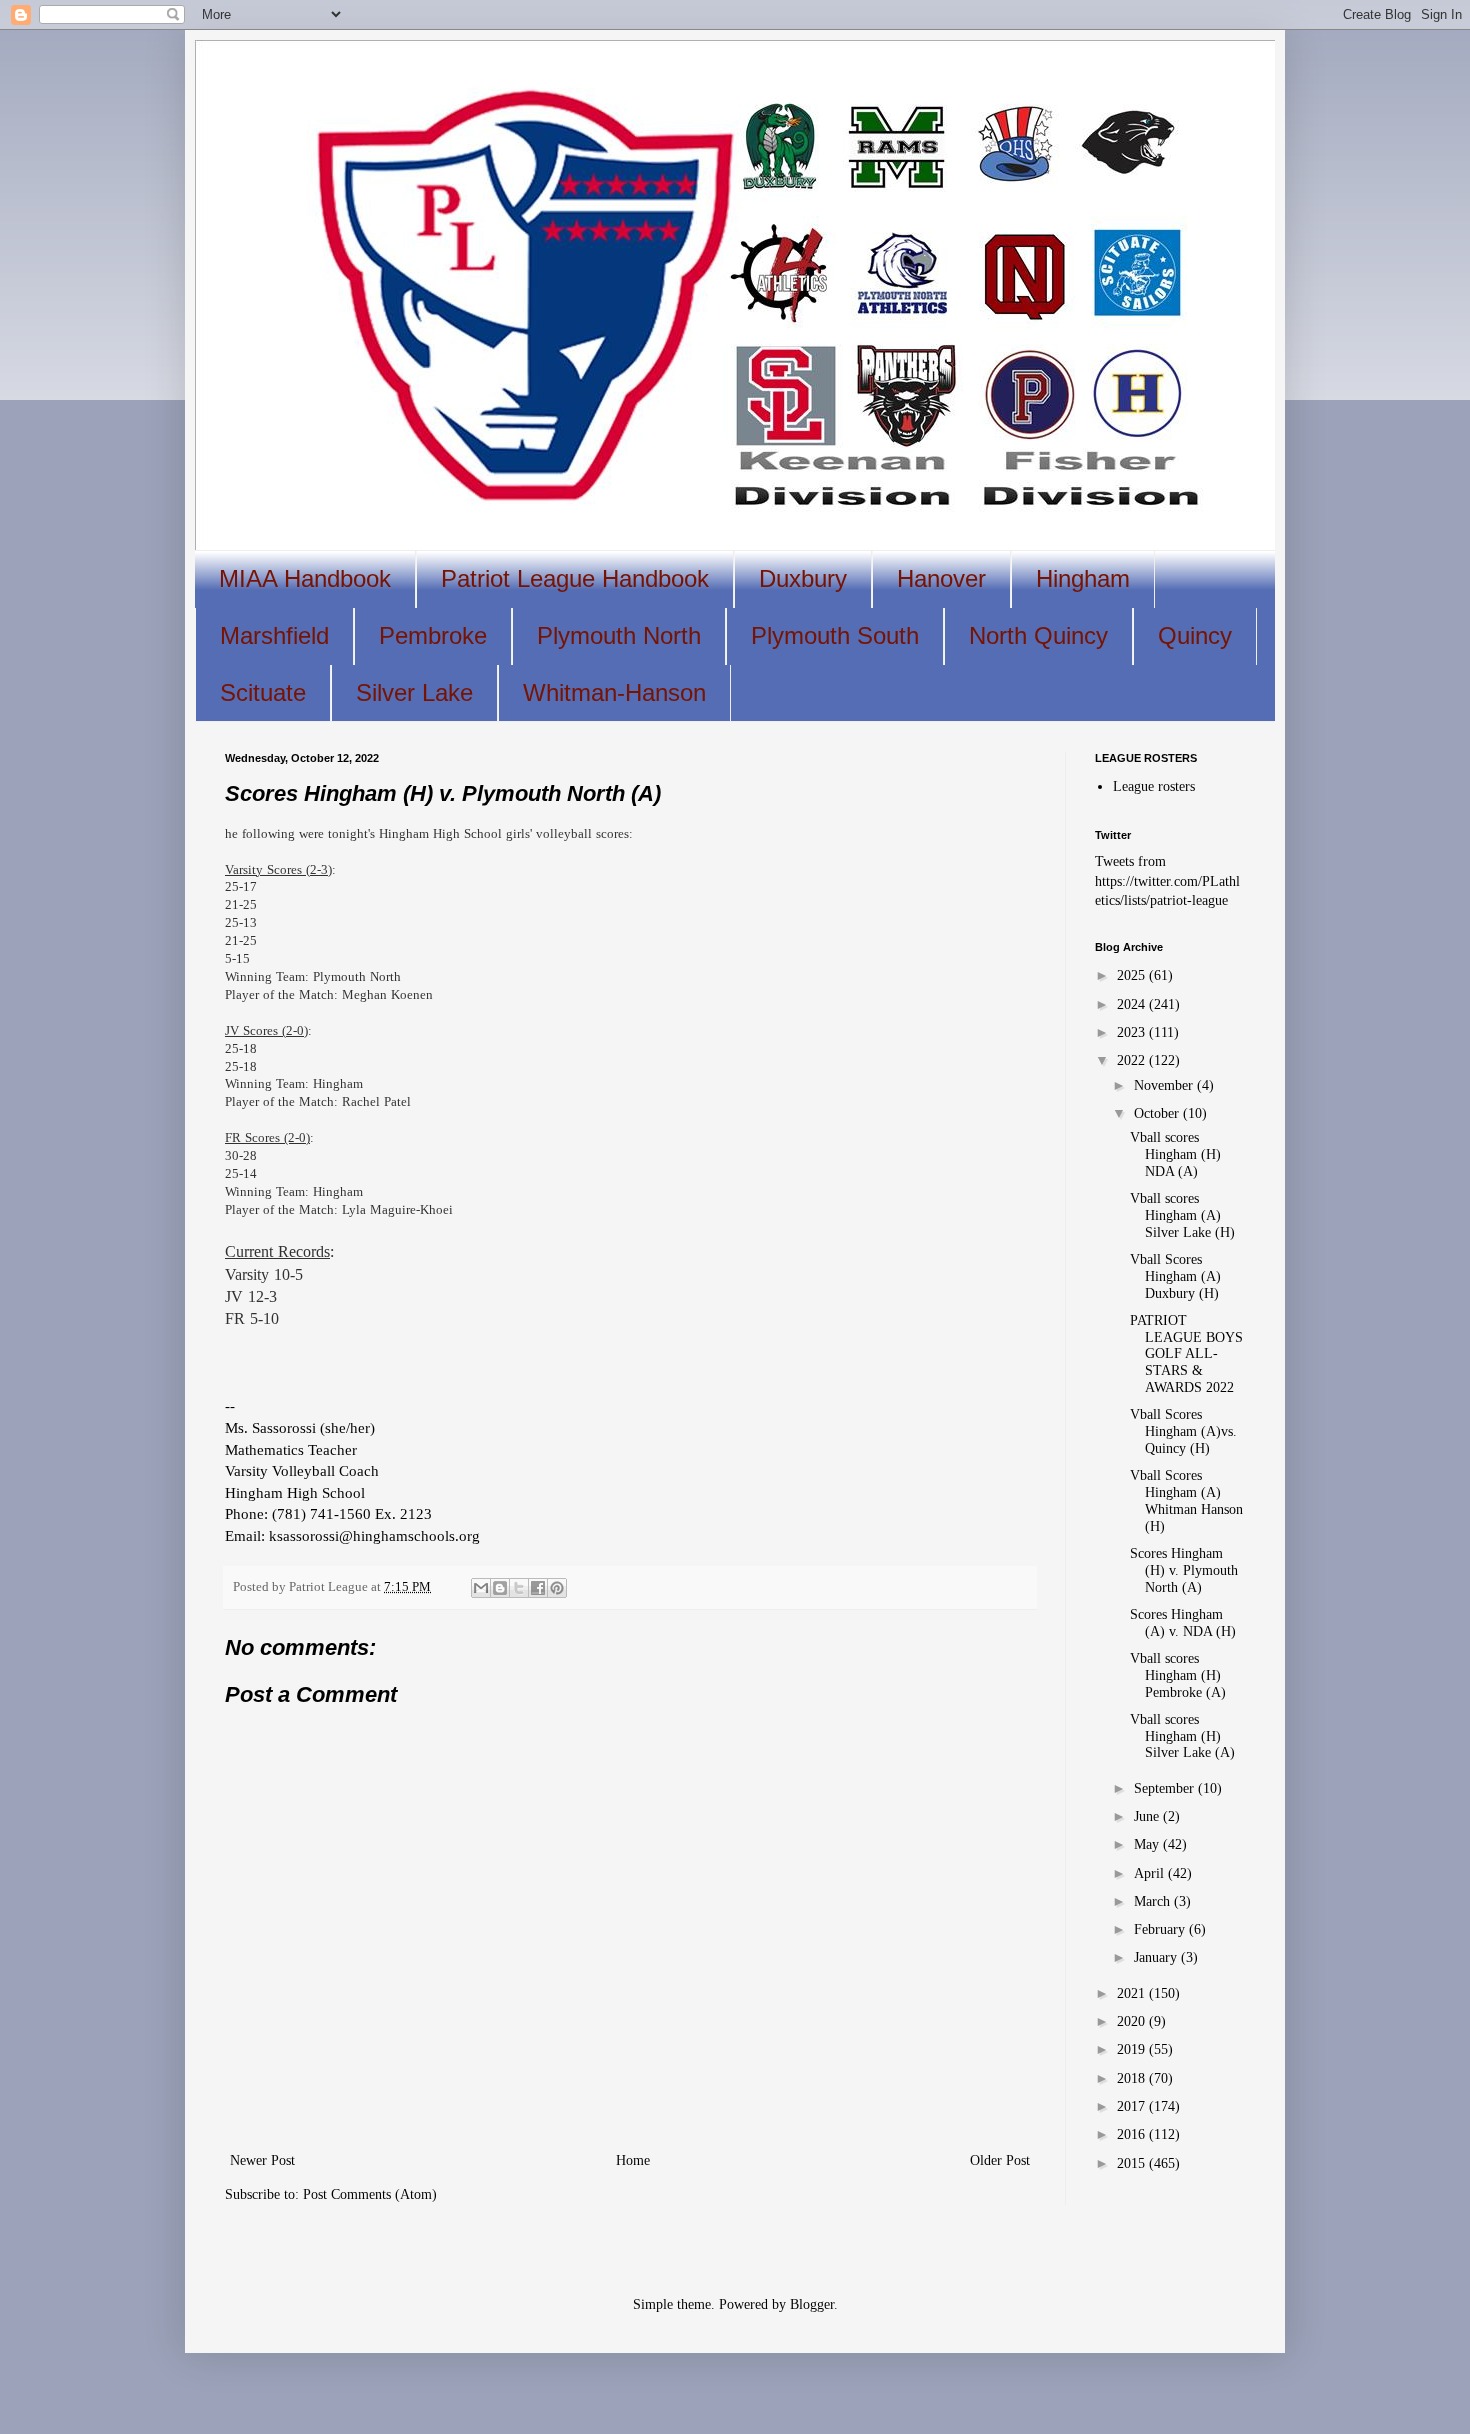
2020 (1133, 2021)
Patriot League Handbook (575, 578)
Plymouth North (619, 635)
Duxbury (803, 578)
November (1165, 1085)
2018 (1133, 2078)
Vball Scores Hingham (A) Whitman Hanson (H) (1186, 1500)
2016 (1133, 2134)
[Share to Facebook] (538, 1588)
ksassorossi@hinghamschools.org (374, 1535)
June (1148, 1816)
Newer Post (262, 2160)
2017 (1133, 2106)
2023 (1133, 1032)
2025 (1133, 975)
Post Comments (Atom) (370, 2194)
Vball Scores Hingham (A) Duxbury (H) (1175, 1276)
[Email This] (481, 1588)
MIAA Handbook (305, 578)
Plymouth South (835, 635)
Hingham (1083, 578)
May (1148, 1844)
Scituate (263, 692)
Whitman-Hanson (614, 692)
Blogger (812, 2304)
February (1161, 1929)
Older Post (1000, 2160)
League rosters (1154, 786)
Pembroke (433, 635)
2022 (1133, 1060)
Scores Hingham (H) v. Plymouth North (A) (1184, 1570)
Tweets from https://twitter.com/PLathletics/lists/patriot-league (1167, 881)
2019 (1133, 2049)
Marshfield (274, 635)
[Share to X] (519, 1588)
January (1157, 1957)
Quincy (1195, 635)
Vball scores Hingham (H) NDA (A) (1175, 1154)
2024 (1133, 1004)
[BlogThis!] (500, 1588)
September (1166, 1788)
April (1151, 1873)
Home (633, 2160)
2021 (1133, 1993)
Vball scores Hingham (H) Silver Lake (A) (1182, 1736)
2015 (1133, 2163)
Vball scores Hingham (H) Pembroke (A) (1178, 1675)
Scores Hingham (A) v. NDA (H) (1183, 1623)
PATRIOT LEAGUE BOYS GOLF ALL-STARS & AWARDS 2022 (1186, 1354)
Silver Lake (414, 692)
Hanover (941, 578)
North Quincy (1038, 635)
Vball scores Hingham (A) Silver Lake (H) (1182, 1215)
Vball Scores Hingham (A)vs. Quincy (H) (1183, 1431)
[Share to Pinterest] (557, 1588)
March (1154, 1901)
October (1158, 1113)
